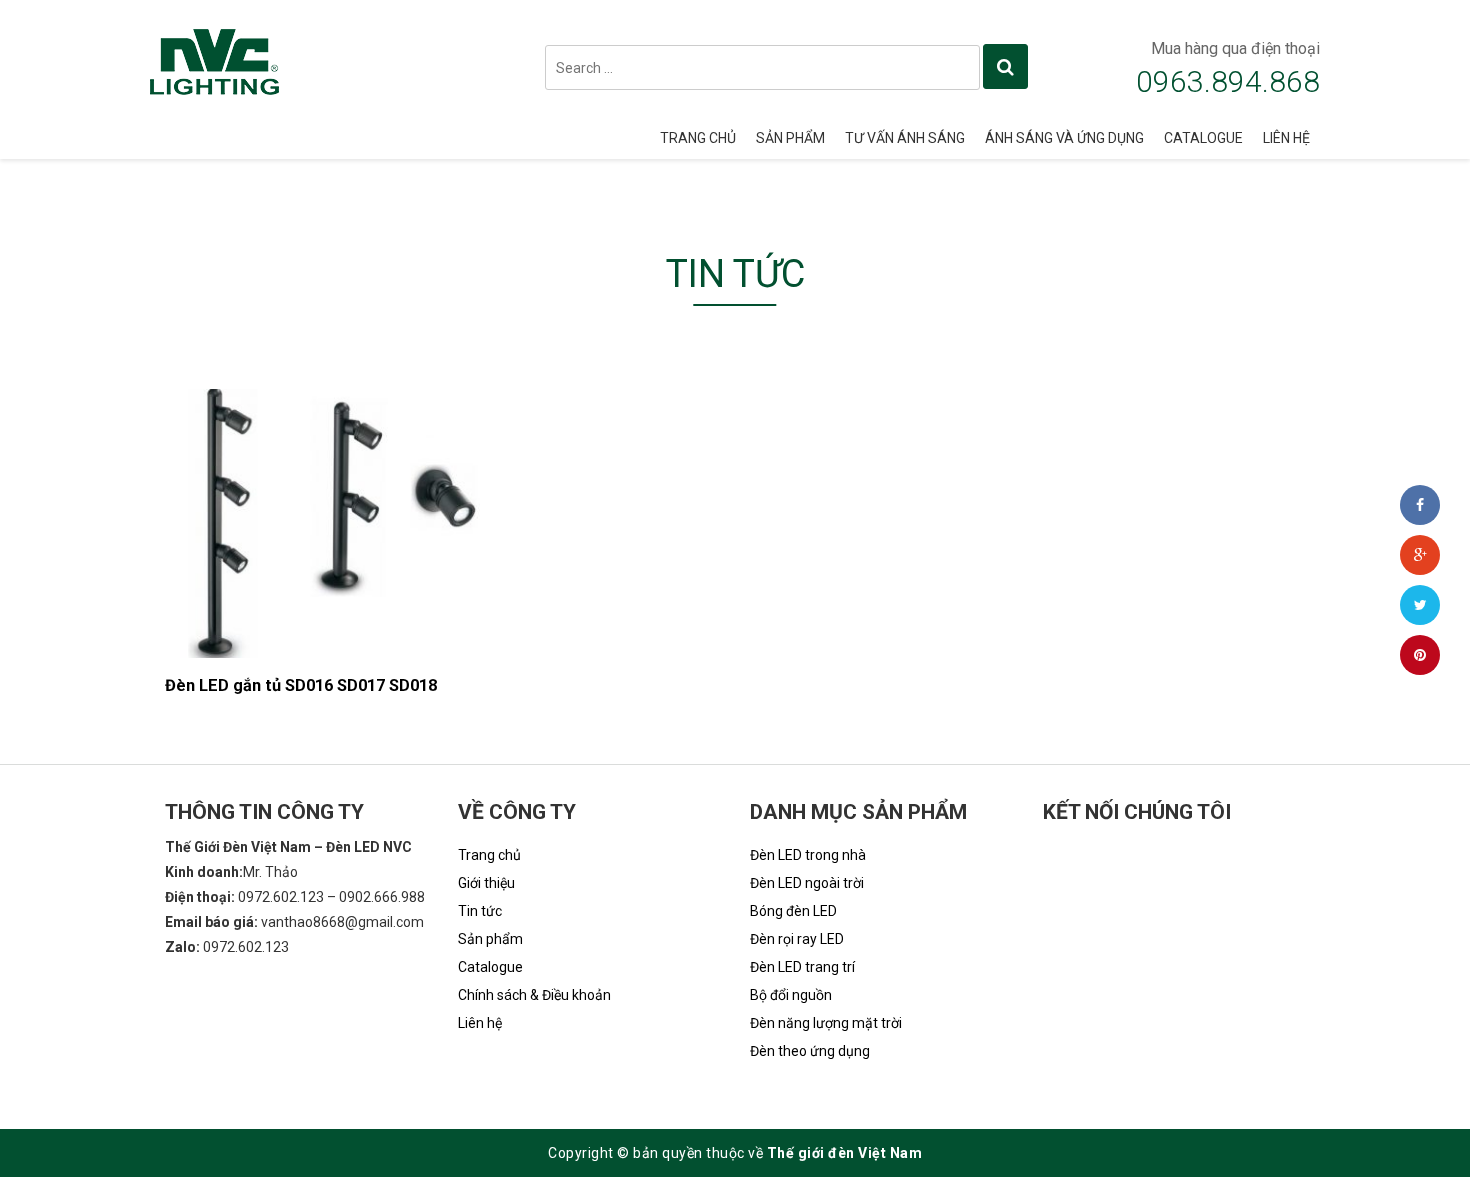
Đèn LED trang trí (802, 967)
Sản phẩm (790, 138)
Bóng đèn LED (793, 911)
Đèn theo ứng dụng (810, 1051)
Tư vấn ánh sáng (905, 138)
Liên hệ (1286, 138)
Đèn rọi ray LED (797, 939)
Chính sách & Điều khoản (534, 995)
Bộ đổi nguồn (791, 995)
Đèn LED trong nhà (808, 855)
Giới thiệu (486, 883)
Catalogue (1203, 138)
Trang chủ (698, 138)
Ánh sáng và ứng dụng (1064, 138)
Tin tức (480, 911)
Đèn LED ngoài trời (807, 883)
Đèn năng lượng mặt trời (826, 1023)
